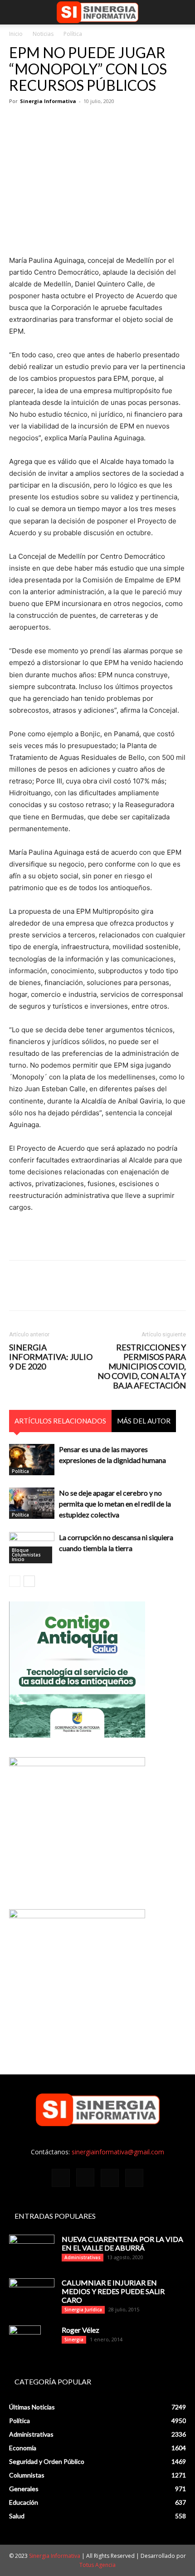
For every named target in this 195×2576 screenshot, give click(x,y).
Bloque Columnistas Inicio (26, 1555)
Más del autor (144, 1421)
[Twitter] (39, 122)
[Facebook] (18, 122)
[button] (15, 12)
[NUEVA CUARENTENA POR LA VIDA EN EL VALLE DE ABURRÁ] (32, 2251)
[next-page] (29, 1581)
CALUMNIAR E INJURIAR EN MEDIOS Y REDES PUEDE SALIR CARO (113, 2291)
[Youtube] (134, 2178)
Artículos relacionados (60, 1421)
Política (73, 34)
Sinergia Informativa (48, 101)
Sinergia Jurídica (83, 2310)
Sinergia (74, 2340)
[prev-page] (15, 1581)
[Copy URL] (122, 122)
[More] (144, 122)
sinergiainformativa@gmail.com (118, 2152)
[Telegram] (102, 122)
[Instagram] (85, 2177)
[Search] (182, 12)
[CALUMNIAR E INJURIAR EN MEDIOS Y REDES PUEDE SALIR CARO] (32, 2293)
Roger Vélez (80, 2330)
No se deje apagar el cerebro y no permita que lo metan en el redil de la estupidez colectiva (115, 1504)
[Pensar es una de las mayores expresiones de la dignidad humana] (32, 1460)
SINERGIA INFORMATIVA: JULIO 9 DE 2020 (51, 1357)
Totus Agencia (97, 2565)
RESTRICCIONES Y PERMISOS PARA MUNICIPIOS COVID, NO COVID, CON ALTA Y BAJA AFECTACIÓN (142, 1367)
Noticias (43, 34)
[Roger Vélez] (25, 2341)
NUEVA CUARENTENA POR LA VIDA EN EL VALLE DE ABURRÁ (122, 2243)
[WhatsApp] (60, 122)
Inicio (16, 34)
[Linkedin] (81, 122)
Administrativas (83, 2257)
